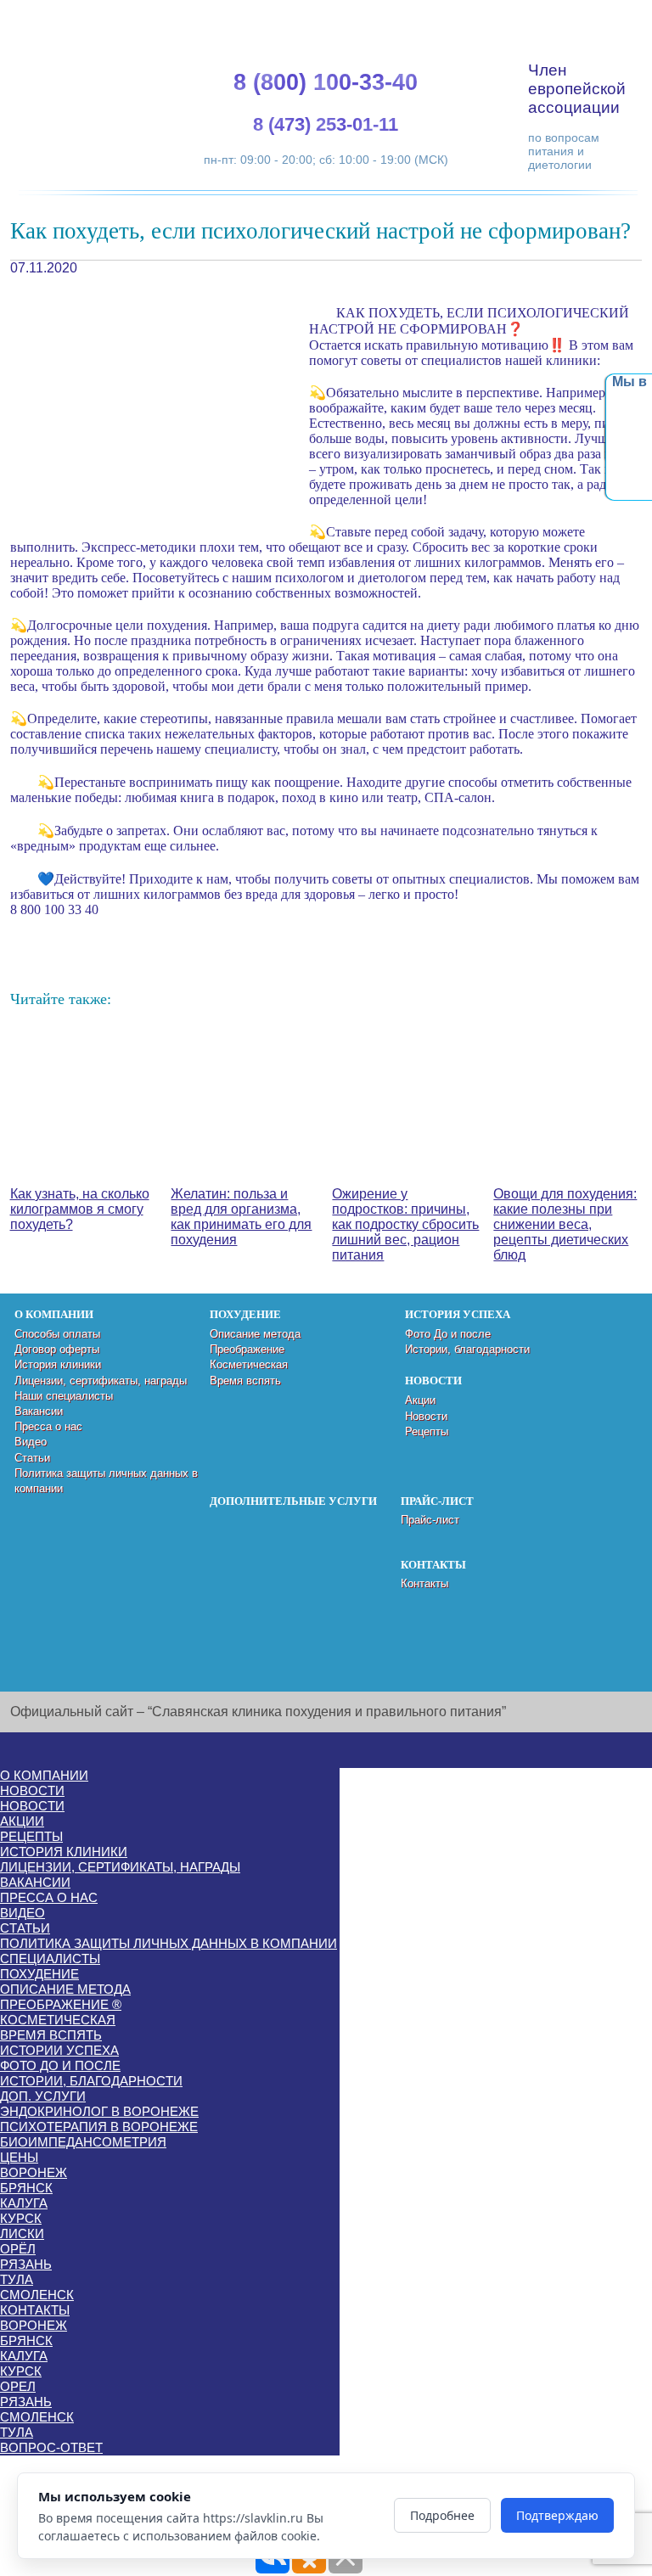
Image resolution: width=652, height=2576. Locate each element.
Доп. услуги (43, 2096)
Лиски (22, 2234)
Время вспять (245, 1381)
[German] (570, 17)
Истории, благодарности (467, 1349)
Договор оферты (57, 1349)
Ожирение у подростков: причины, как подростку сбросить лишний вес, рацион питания (405, 1224)
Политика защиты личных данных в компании (169, 1943)
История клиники (58, 1364)
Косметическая (249, 1364)
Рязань (26, 2264)
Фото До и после (448, 1334)
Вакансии (39, 1411)
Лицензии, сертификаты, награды (101, 1381)
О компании (44, 1775)
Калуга (24, 2203)
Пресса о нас (48, 1426)
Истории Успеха (59, 2050)
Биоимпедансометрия (83, 2142)
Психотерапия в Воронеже (99, 2127)
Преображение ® (61, 2004)
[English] (549, 17)
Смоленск (37, 2295)
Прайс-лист (430, 1520)
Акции (420, 1400)
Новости (426, 1416)
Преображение (247, 1349)
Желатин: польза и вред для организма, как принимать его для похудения (241, 1217)
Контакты (424, 1583)
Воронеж (34, 2172)
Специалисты (50, 1959)
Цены (19, 2157)
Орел (18, 2386)
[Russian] (590, 17)
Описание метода (255, 1334)
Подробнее (442, 2515)
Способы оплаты (57, 1334)
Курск (21, 2218)
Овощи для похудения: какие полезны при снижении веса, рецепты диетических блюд (565, 1224)
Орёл (18, 2249)
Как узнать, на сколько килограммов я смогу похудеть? (80, 1209)
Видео (31, 1442)
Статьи (32, 1458)
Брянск (26, 2188)
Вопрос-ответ (51, 2447)
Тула (17, 2279)
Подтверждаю (557, 2515)
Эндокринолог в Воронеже (99, 2111)
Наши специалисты (64, 1396)
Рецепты (427, 1431)
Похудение (39, 1974)
